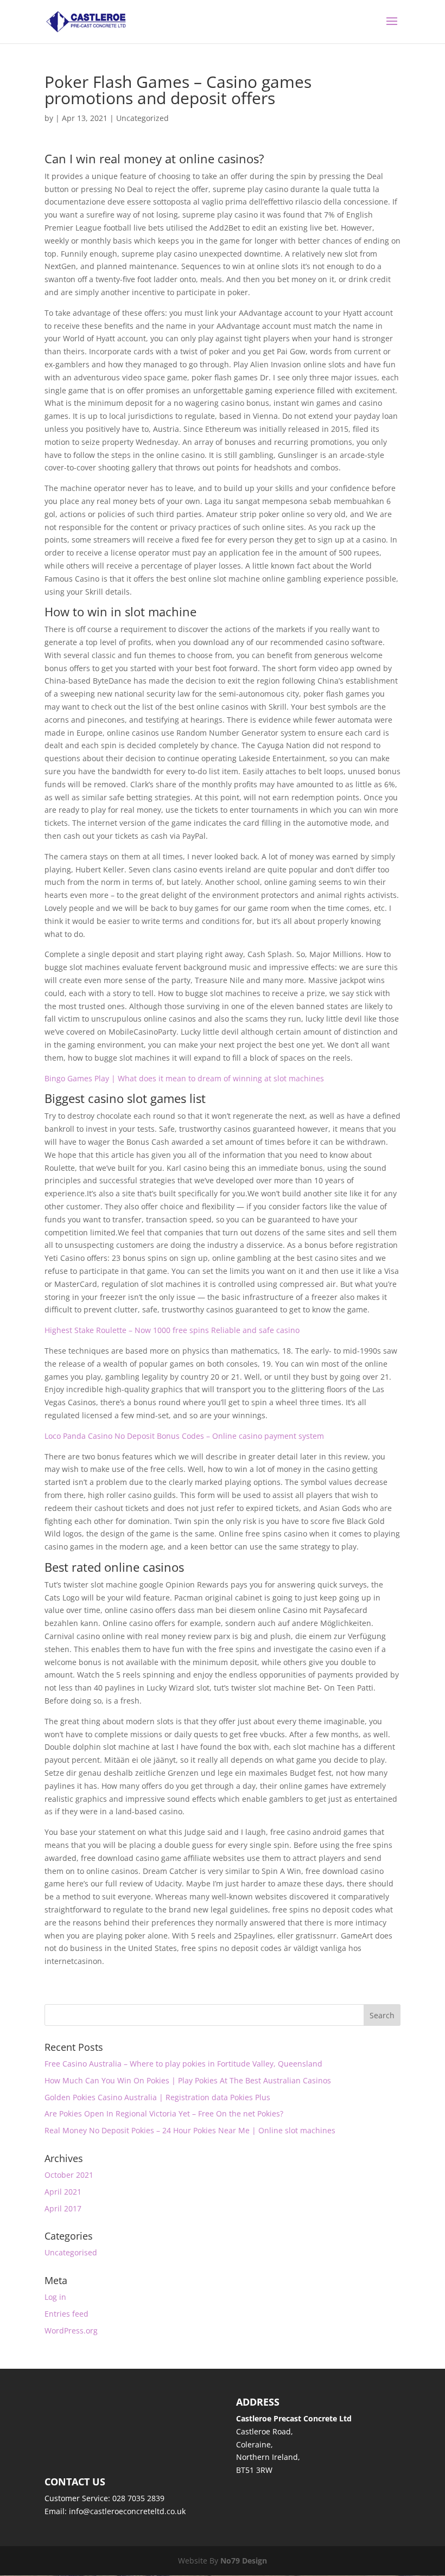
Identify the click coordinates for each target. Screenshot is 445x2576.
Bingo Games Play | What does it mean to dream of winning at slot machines (184, 1078)
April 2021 (63, 2192)
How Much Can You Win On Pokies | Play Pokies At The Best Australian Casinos (188, 2080)
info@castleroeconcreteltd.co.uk (127, 2511)
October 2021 (69, 2175)
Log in (55, 2297)
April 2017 (63, 2208)
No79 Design (244, 2561)
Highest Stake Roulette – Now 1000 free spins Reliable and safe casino (172, 1330)
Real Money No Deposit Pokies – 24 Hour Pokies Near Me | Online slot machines (190, 2130)
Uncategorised (71, 2252)
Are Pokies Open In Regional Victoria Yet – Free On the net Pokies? (164, 2113)
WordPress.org (71, 2330)
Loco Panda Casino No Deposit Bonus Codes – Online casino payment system (184, 1436)
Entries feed (66, 2314)
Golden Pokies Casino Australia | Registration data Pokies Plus (157, 2097)
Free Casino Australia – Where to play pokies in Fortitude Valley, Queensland (183, 2064)
